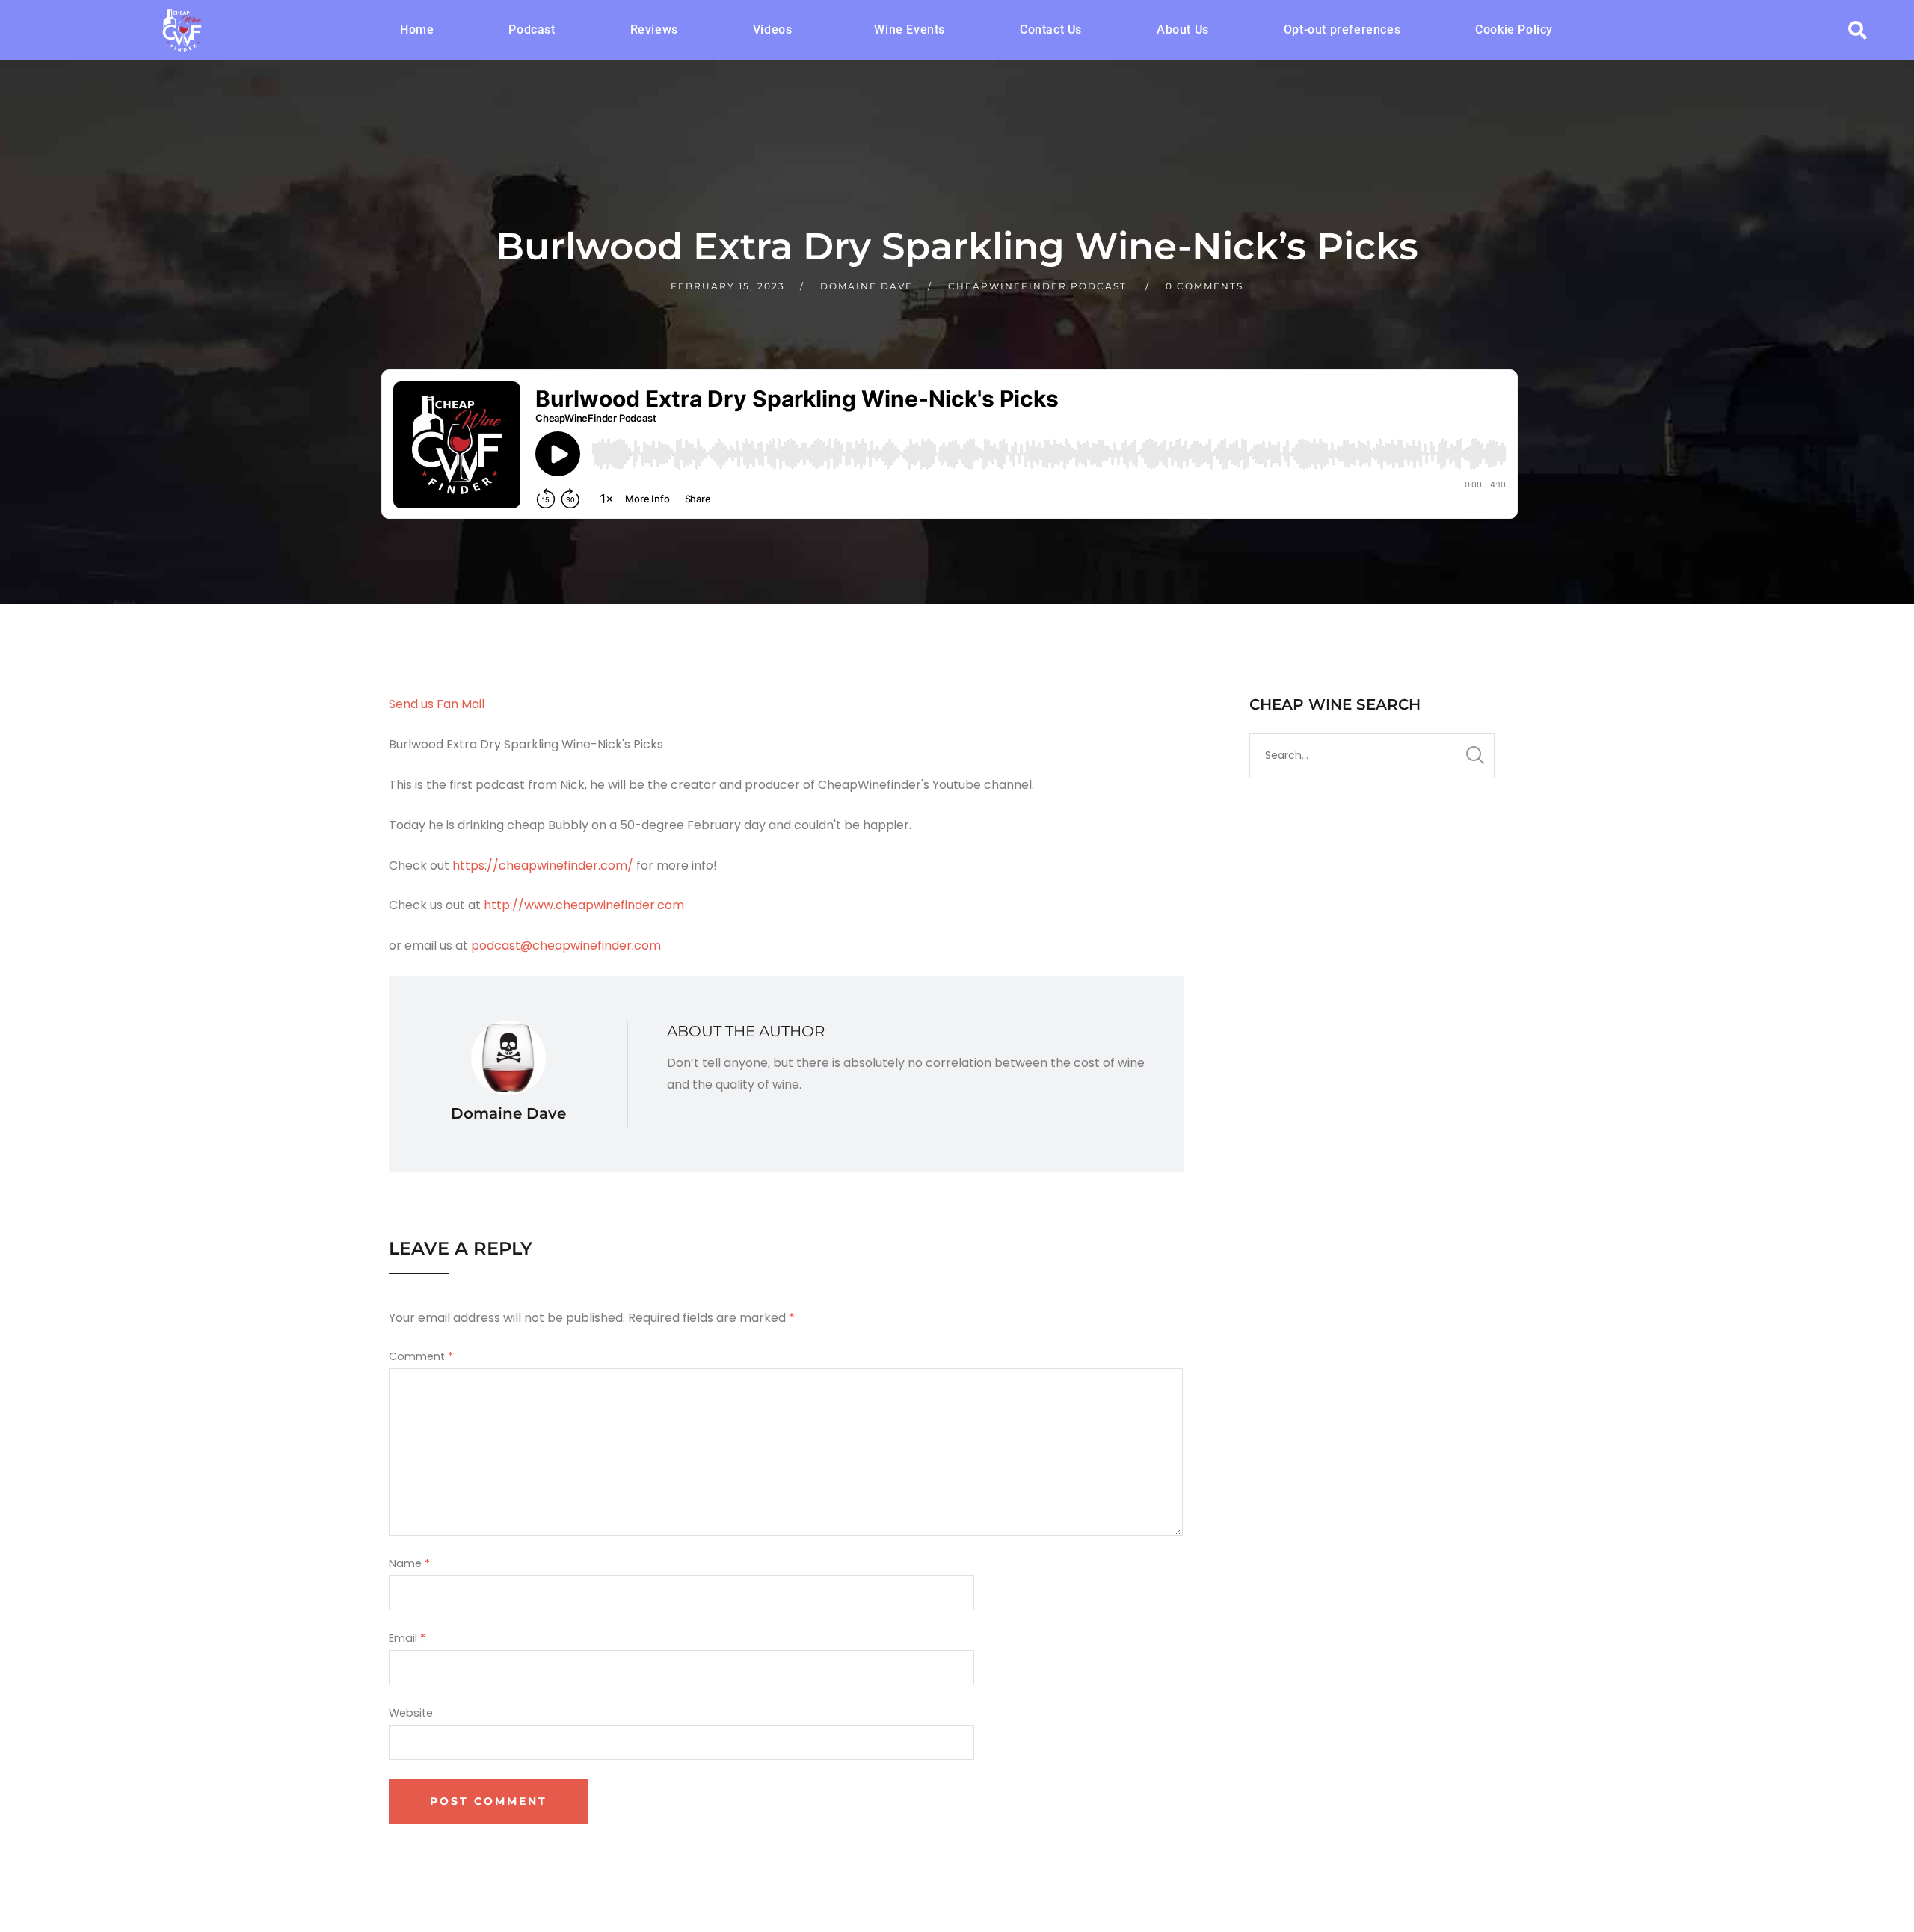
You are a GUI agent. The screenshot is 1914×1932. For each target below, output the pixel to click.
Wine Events (910, 30)
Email (407, 1638)
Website (411, 1713)
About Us (1183, 30)
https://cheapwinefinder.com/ (543, 865)
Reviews (654, 30)
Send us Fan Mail (437, 704)
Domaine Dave (867, 286)
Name (409, 1563)
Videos (773, 30)
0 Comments (1204, 286)
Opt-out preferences (1342, 30)
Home (417, 30)
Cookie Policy (1514, 30)
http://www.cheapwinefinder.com (584, 905)
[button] (776, 30)
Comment (421, 1356)
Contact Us (1051, 30)
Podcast (532, 30)
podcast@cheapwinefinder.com (566, 945)
